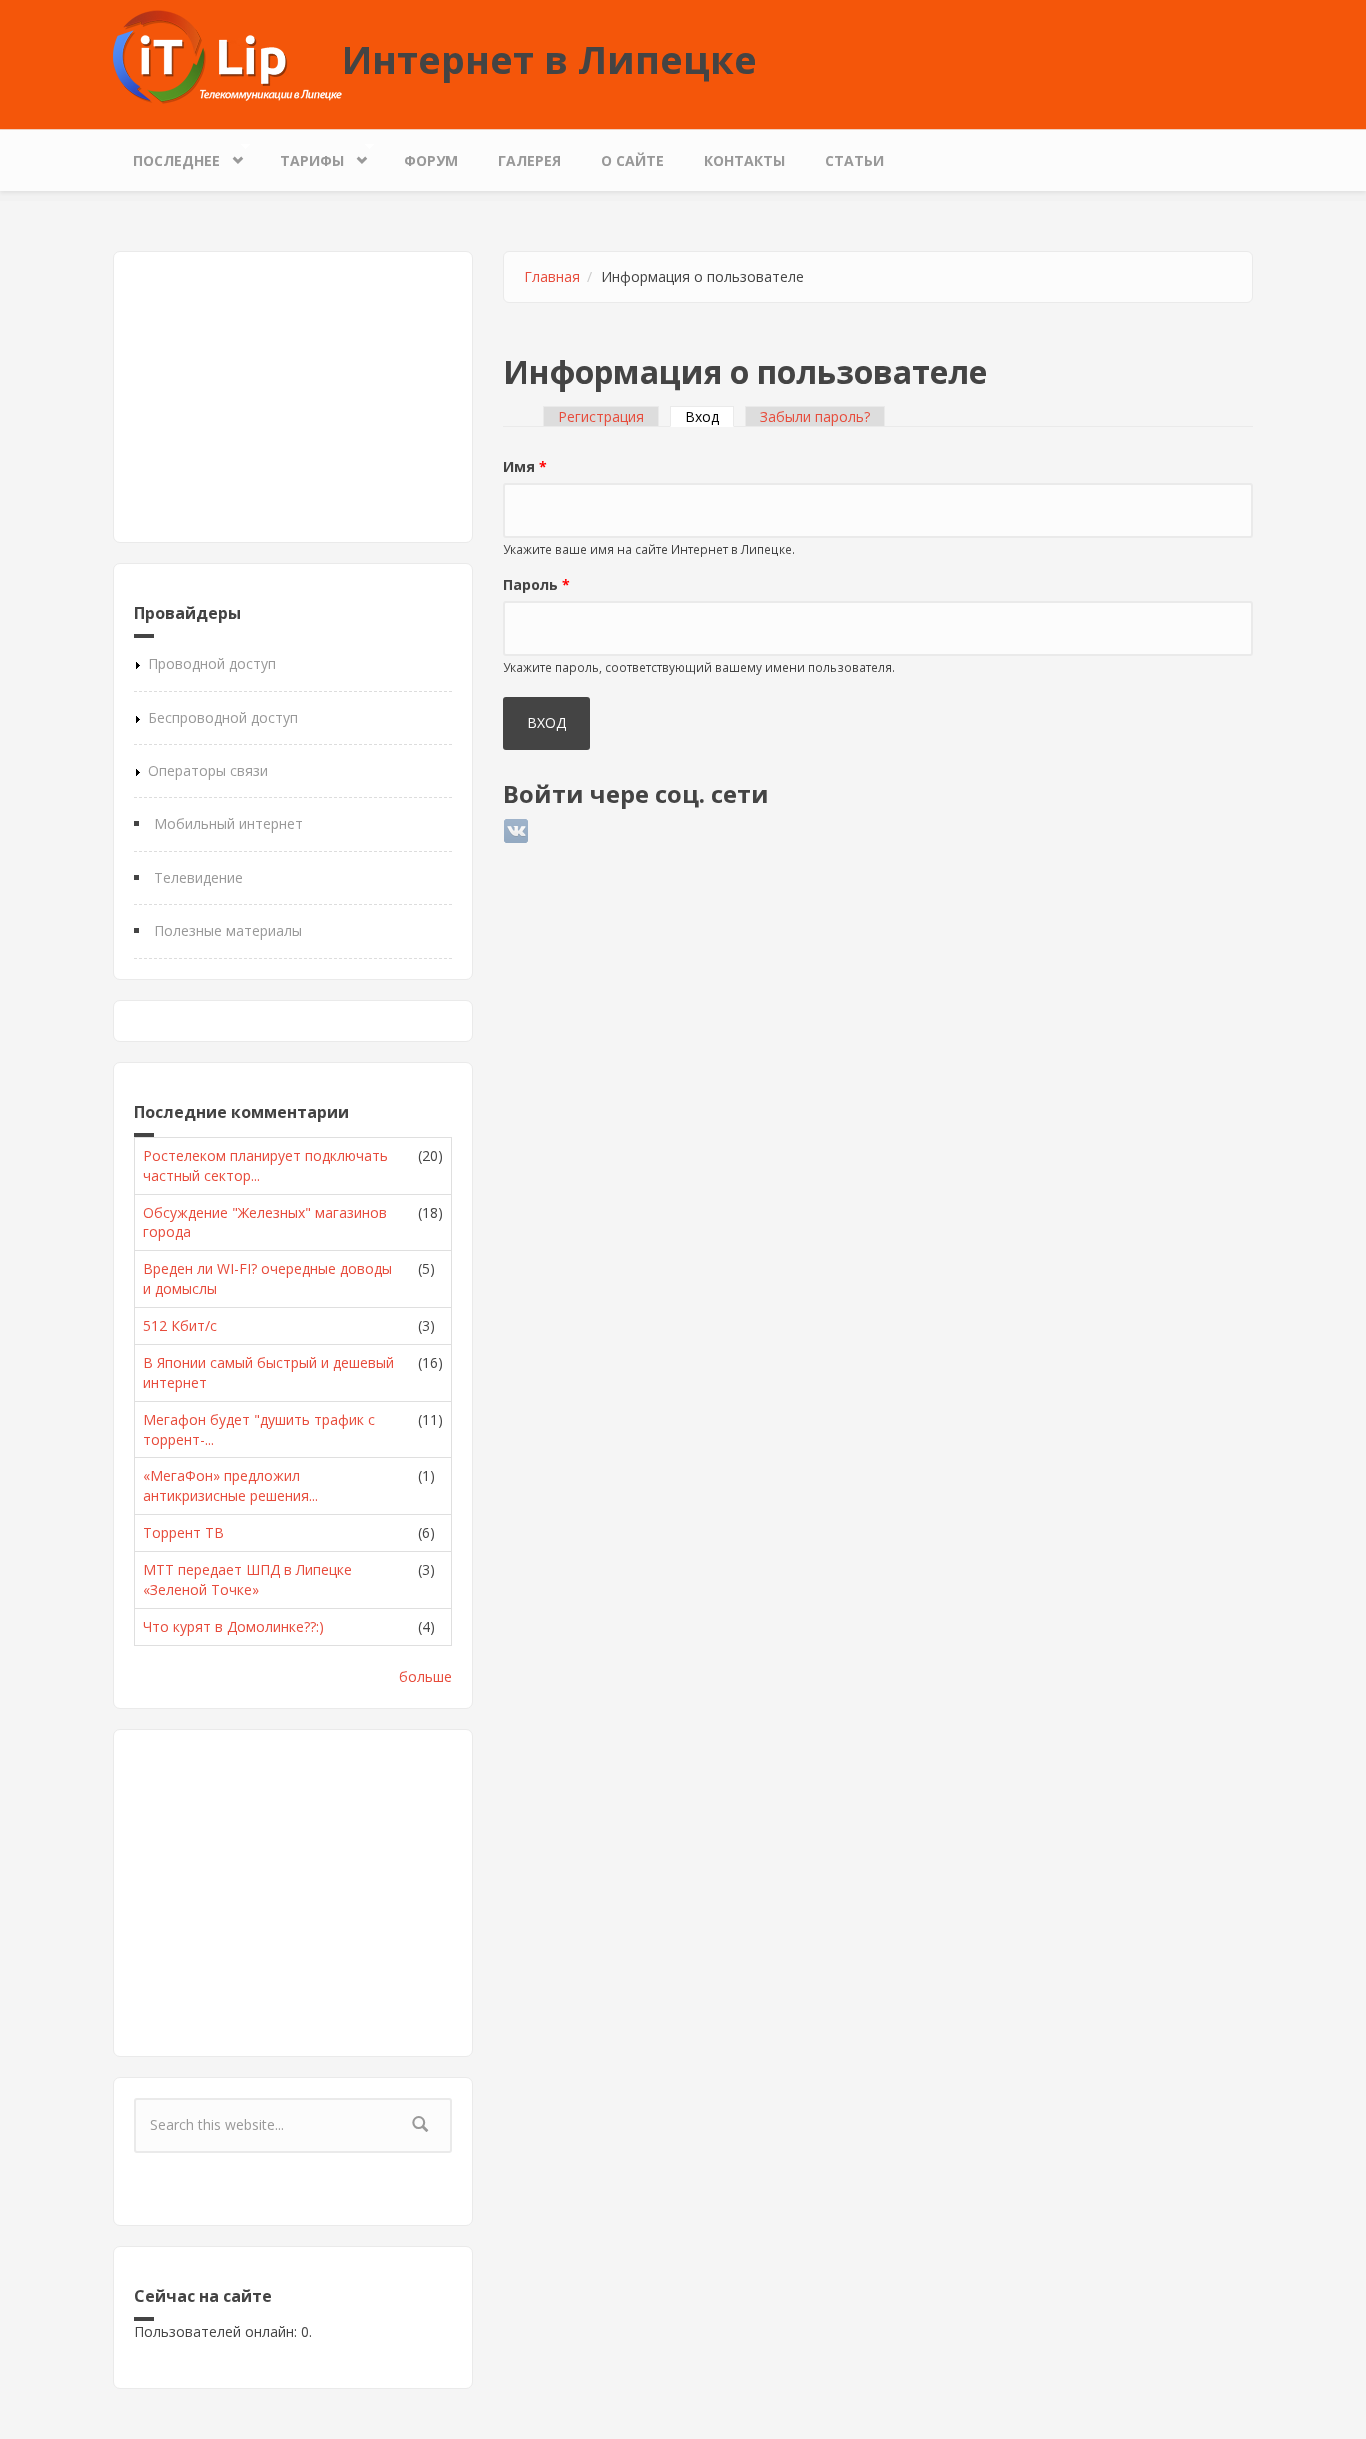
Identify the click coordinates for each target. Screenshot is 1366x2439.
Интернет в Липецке (549, 59)
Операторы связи (208, 770)
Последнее (166, 156)
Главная (552, 276)
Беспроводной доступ (223, 717)
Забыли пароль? (815, 416)
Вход (709, 416)
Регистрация (601, 416)
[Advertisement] (293, 397)
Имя (525, 466)
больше (425, 1676)
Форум (431, 160)
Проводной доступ (212, 663)
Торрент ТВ (183, 1532)
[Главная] (227, 55)
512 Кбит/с (180, 1325)
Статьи (854, 160)
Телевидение (198, 877)
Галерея (529, 160)
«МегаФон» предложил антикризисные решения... (230, 1485)
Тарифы (302, 156)
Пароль (536, 584)
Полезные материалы (228, 930)
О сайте (632, 160)
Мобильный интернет (228, 823)
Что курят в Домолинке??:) (233, 1626)
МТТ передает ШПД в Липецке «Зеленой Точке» (247, 1579)
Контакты (744, 160)
